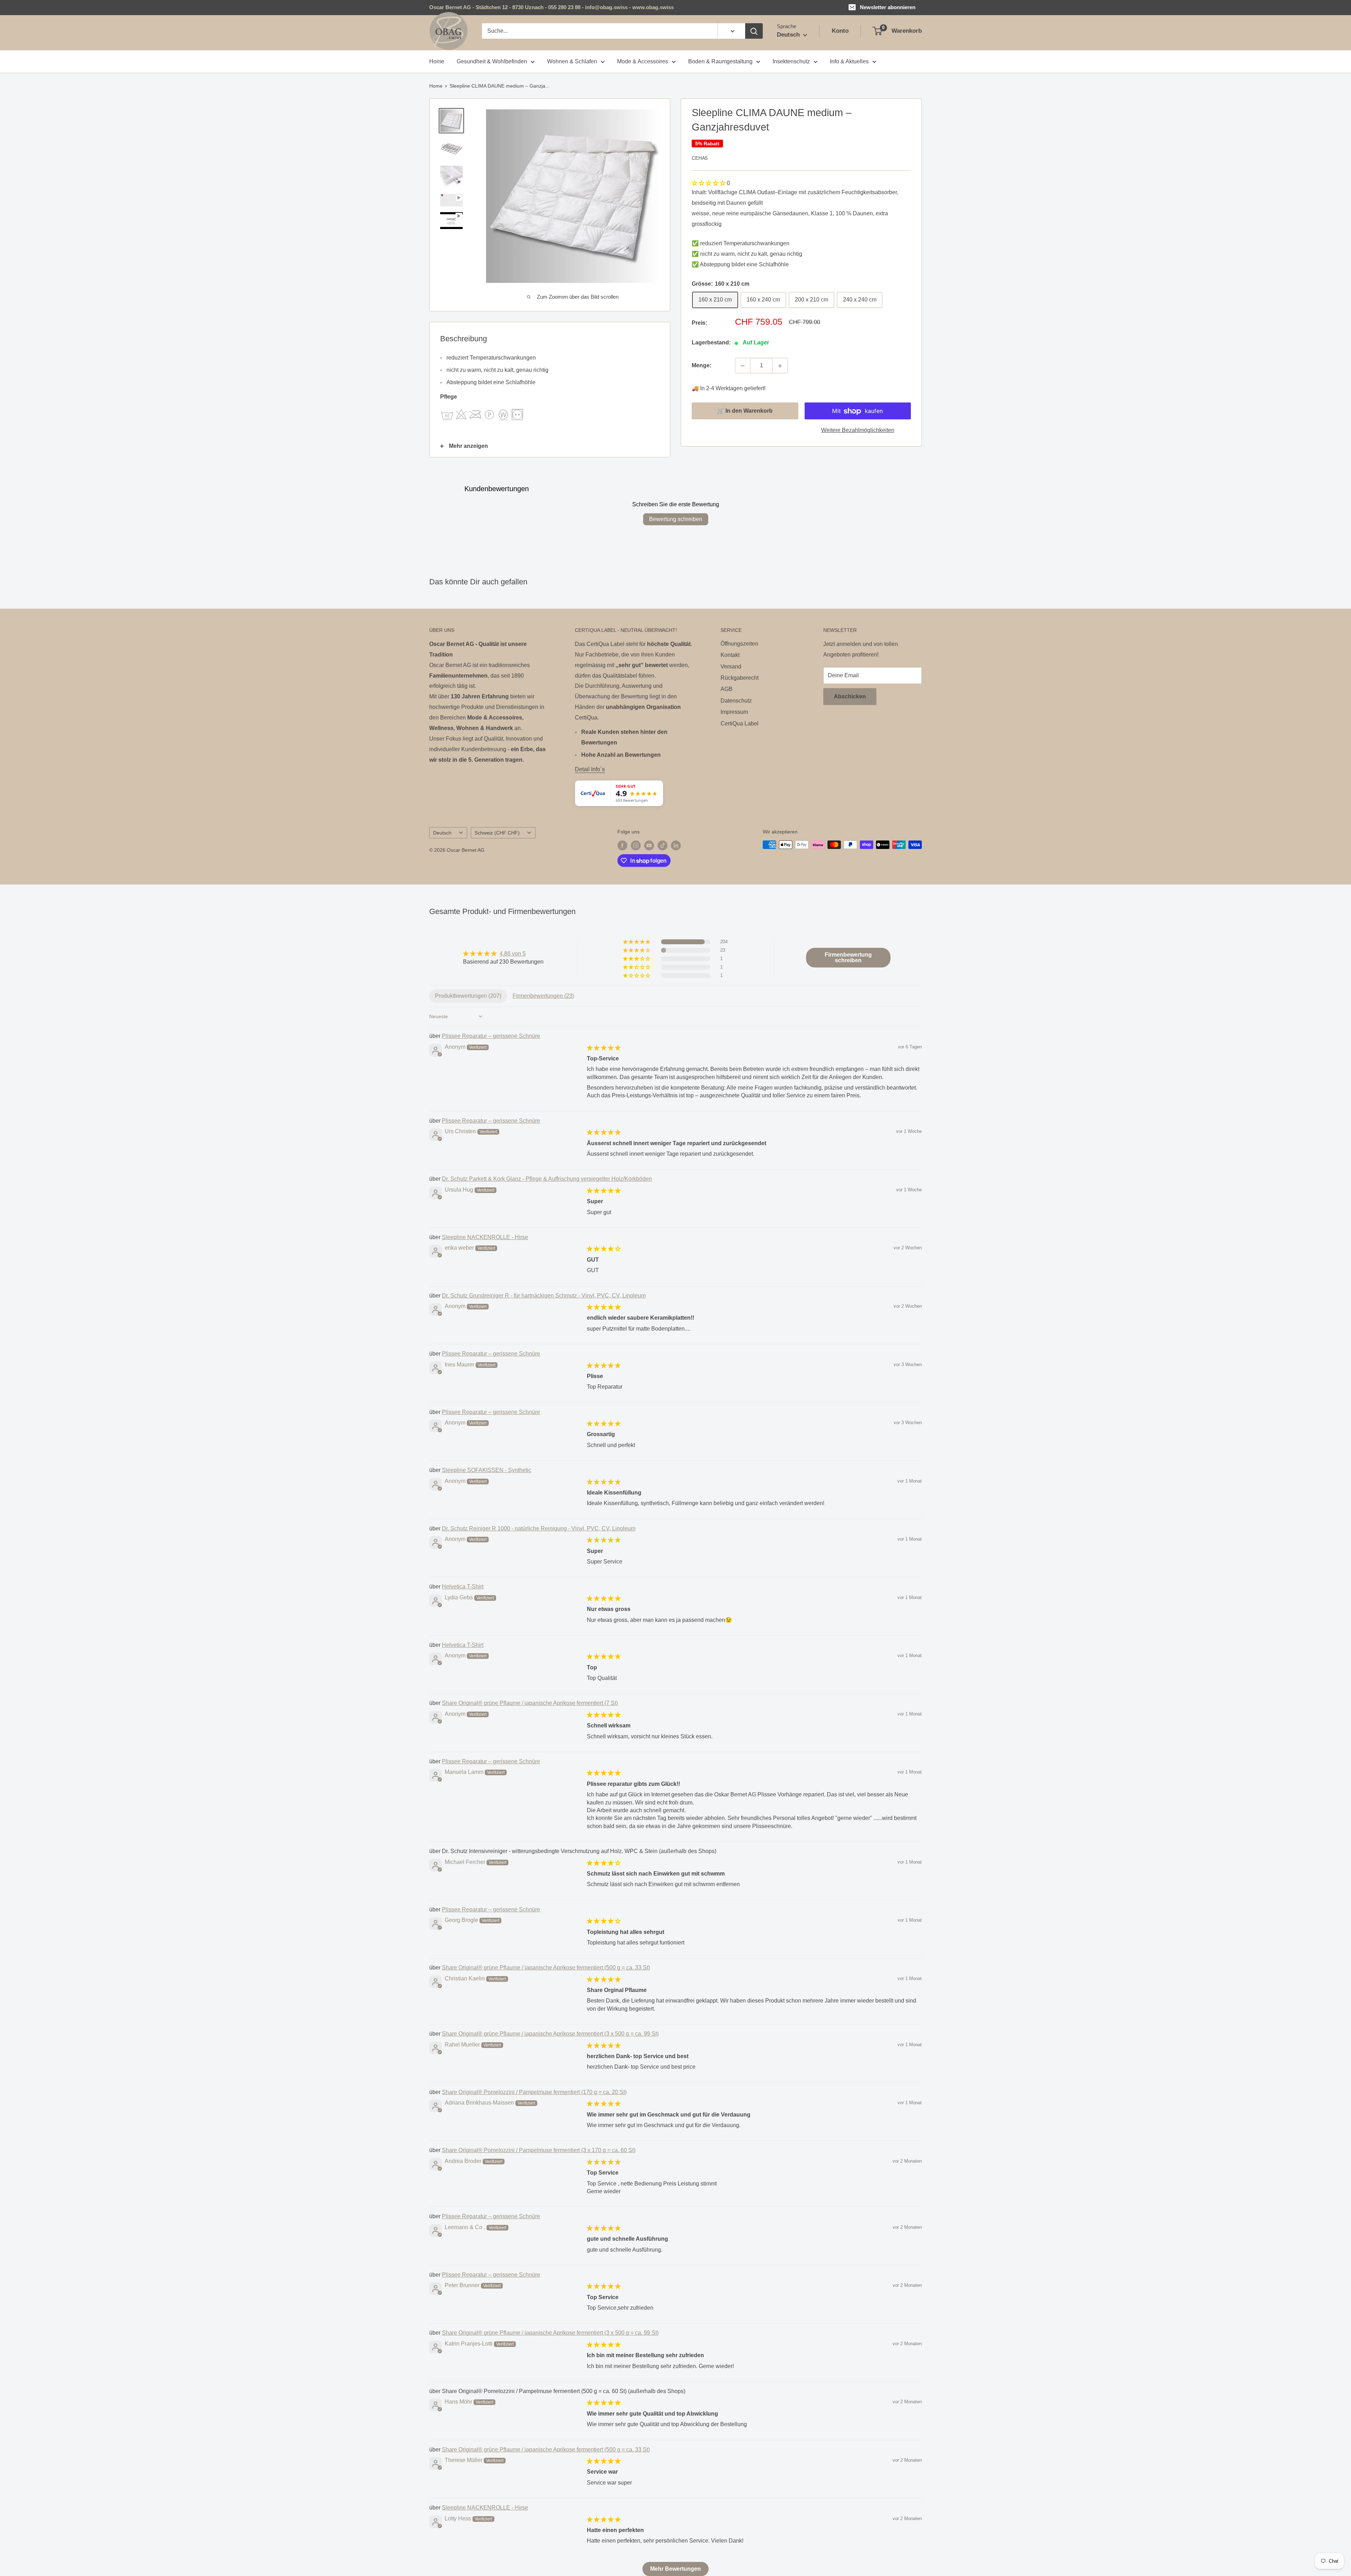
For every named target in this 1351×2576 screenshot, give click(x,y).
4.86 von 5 (513, 954)
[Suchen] (754, 31)
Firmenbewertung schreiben (848, 957)
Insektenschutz (791, 61)
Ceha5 (700, 158)
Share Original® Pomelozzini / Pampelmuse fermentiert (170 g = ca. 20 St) (534, 2092)
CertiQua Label (740, 724)
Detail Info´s (590, 769)
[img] (503, 954)
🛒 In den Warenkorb (745, 411)
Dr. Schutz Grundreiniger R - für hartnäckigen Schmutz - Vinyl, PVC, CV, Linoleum (544, 1296)
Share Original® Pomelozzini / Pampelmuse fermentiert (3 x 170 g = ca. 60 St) (539, 2150)
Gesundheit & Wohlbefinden (492, 61)
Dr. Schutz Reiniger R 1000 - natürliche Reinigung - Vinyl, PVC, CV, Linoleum (539, 1528)
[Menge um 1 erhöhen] (780, 366)
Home (437, 61)
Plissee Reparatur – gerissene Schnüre (491, 1036)
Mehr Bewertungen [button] (675, 2569)
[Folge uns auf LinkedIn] (676, 845)
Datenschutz (736, 701)
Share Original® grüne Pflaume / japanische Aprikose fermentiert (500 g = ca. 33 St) (546, 1968)
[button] (709, 183)
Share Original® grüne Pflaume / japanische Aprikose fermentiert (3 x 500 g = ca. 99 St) (550, 2034)
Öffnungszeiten (739, 644)
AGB (727, 689)
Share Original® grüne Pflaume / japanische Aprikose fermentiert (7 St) (530, 1703)
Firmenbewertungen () (543, 996)
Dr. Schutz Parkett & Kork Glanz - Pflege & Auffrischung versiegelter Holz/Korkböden (547, 1179)
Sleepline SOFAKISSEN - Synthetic (487, 1470)
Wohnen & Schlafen (572, 61)
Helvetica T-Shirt (463, 1587)
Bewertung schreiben (676, 519)
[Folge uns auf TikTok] (662, 845)
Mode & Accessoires (643, 61)
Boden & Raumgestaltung (720, 61)
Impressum (734, 712)
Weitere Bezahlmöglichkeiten (858, 430)
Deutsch (442, 833)
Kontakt (730, 655)
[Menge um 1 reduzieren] (743, 366)
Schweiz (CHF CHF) (497, 833)
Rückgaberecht (740, 678)
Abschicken (850, 696)
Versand (731, 667)
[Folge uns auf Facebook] (622, 845)
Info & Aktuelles (849, 61)
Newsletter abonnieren (888, 7)
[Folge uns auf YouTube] (649, 845)
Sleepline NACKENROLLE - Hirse (485, 1237)
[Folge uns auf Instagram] (636, 845)
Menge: (702, 366)
